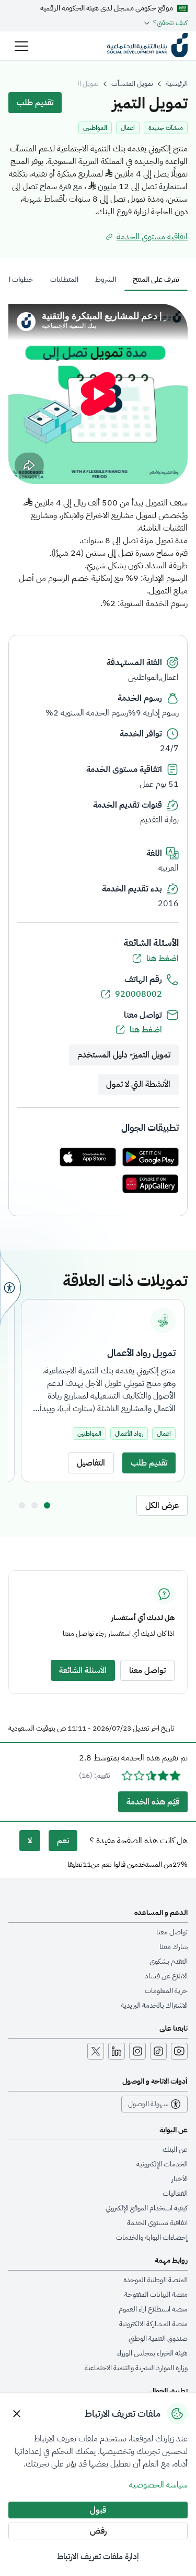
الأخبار (180, 2179)
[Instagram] (137, 2051)
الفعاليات (175, 2194)
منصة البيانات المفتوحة (156, 2295)
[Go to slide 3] (22, 1505)
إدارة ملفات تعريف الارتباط (98, 2557)
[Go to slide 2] (34, 1505)
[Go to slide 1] (47, 1505)
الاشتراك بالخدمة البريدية (154, 2006)
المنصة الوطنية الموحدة (155, 2280)
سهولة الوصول (148, 2104)
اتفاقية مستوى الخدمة (157, 2223)
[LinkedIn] (117, 2051)
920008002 (139, 994)
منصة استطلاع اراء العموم (153, 2309)
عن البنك (175, 2150)
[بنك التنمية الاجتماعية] (147, 46)
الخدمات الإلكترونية (162, 2164)
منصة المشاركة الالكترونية (153, 2324)
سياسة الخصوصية (158, 2485)
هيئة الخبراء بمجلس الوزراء (152, 2353)
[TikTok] (158, 2051)
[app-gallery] (151, 1185)
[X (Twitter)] (96, 2051)
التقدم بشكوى (169, 1962)
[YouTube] (179, 2051)
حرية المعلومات (166, 1991)
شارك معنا (174, 1947)
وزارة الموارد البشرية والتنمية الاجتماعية (136, 2368)
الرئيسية (177, 84)
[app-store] (88, 1158)
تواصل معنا (172, 1932)
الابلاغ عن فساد (166, 1976)
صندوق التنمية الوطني (158, 2339)
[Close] (17, 2414)
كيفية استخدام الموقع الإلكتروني (147, 2208)
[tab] (156, 280)
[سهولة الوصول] (10, 1288)
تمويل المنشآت (132, 84)
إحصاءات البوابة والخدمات (152, 2238)
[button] (21, 46)
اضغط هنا (163, 959)
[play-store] (151, 1158)
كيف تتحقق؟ (170, 23)
